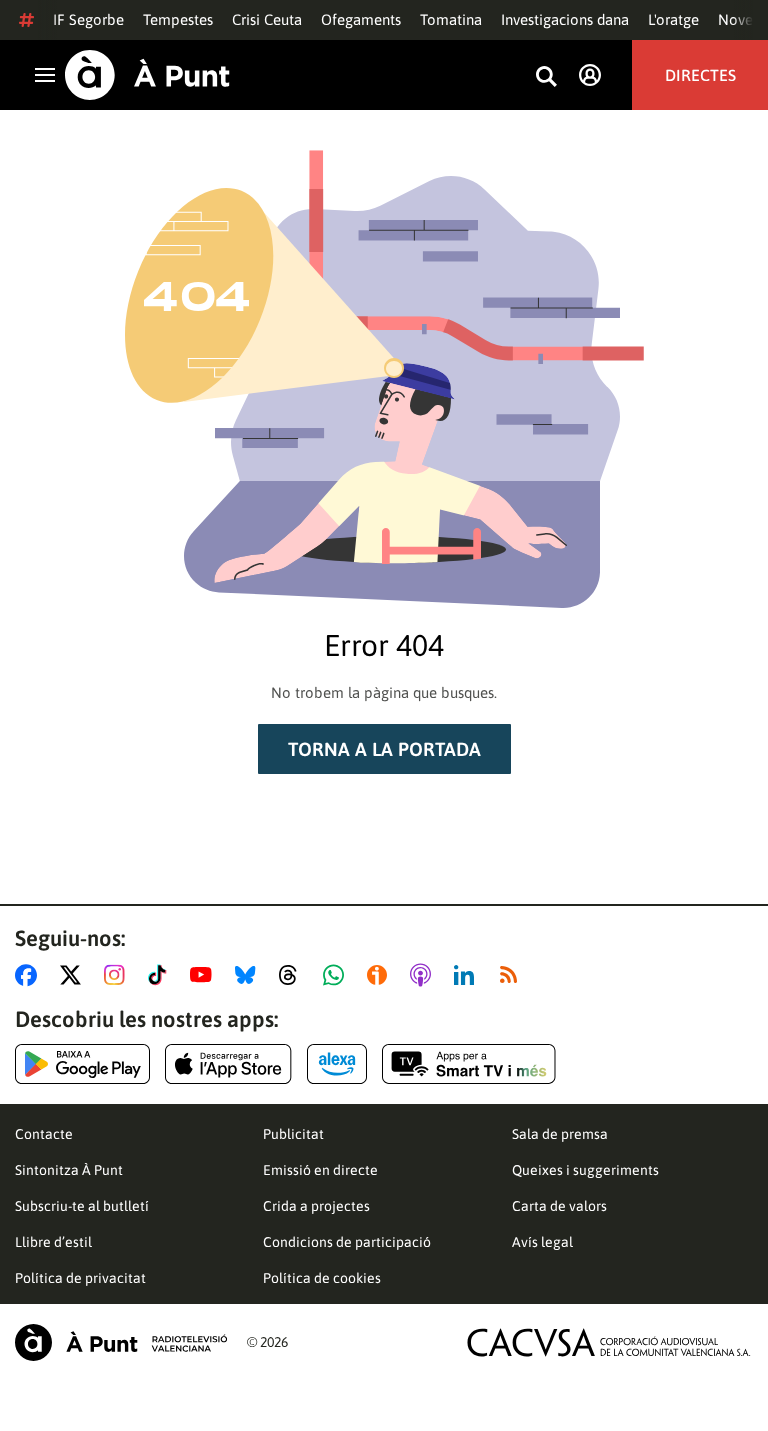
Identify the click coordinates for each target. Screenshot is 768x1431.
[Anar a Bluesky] (249, 975)
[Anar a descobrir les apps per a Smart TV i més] (469, 1064)
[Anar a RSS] (513, 975)
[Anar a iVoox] (381, 975)
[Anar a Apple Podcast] (424, 975)
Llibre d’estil (53, 1242)
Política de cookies (322, 1278)
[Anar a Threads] (293, 975)
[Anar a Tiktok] (161, 975)
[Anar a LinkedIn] (468, 975)
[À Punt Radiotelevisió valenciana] (121, 1342)
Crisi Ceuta (267, 19)
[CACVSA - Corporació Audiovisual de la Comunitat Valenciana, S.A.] (609, 1342)
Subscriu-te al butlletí (82, 1206)
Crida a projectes (316, 1206)
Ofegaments (361, 19)
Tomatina (451, 19)
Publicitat (293, 1134)
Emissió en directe (320, 1170)
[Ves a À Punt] (147, 75)
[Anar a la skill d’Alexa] (337, 1064)
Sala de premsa (560, 1134)
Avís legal (542, 1242)
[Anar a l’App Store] (228, 1064)
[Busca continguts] (546, 77)
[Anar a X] (74, 975)
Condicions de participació (347, 1242)
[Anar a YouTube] (205, 975)
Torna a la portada (384, 749)
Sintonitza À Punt (69, 1170)
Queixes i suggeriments (585, 1170)
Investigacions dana (565, 19)
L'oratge (673, 19)
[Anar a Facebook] (30, 975)
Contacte (44, 1134)
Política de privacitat (80, 1278)
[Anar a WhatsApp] (337, 975)
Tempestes (178, 19)
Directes (700, 75)
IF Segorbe (88, 19)
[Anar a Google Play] (82, 1064)
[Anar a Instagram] (118, 975)
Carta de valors (559, 1206)
